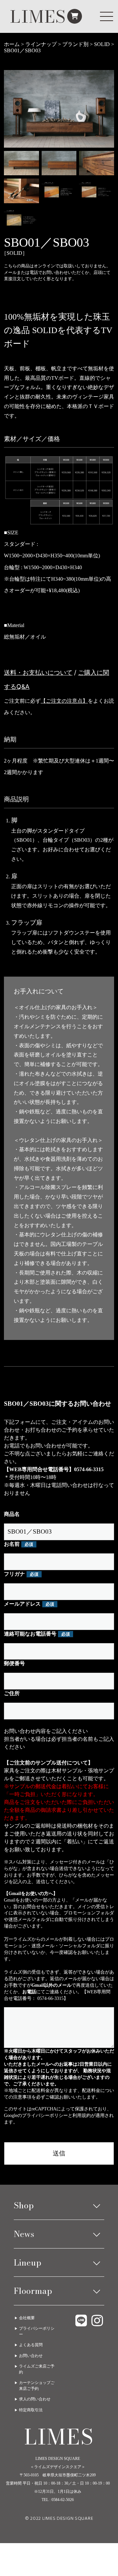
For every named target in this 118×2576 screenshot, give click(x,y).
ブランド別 (75, 44)
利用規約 (82, 2115)
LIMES (38, 16)
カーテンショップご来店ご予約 (37, 2385)
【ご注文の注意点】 (64, 701)
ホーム (12, 44)
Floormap (33, 2291)
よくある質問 (31, 2345)
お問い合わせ (31, 2356)
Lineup (28, 2262)
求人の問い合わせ (35, 2399)
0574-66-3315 (89, 1469)
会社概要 (27, 2318)
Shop (24, 2205)
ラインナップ (41, 44)
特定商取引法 (31, 2410)
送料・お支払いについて (38, 672)
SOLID (102, 44)
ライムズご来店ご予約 (37, 2369)
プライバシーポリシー (45, 2115)
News (24, 2234)
